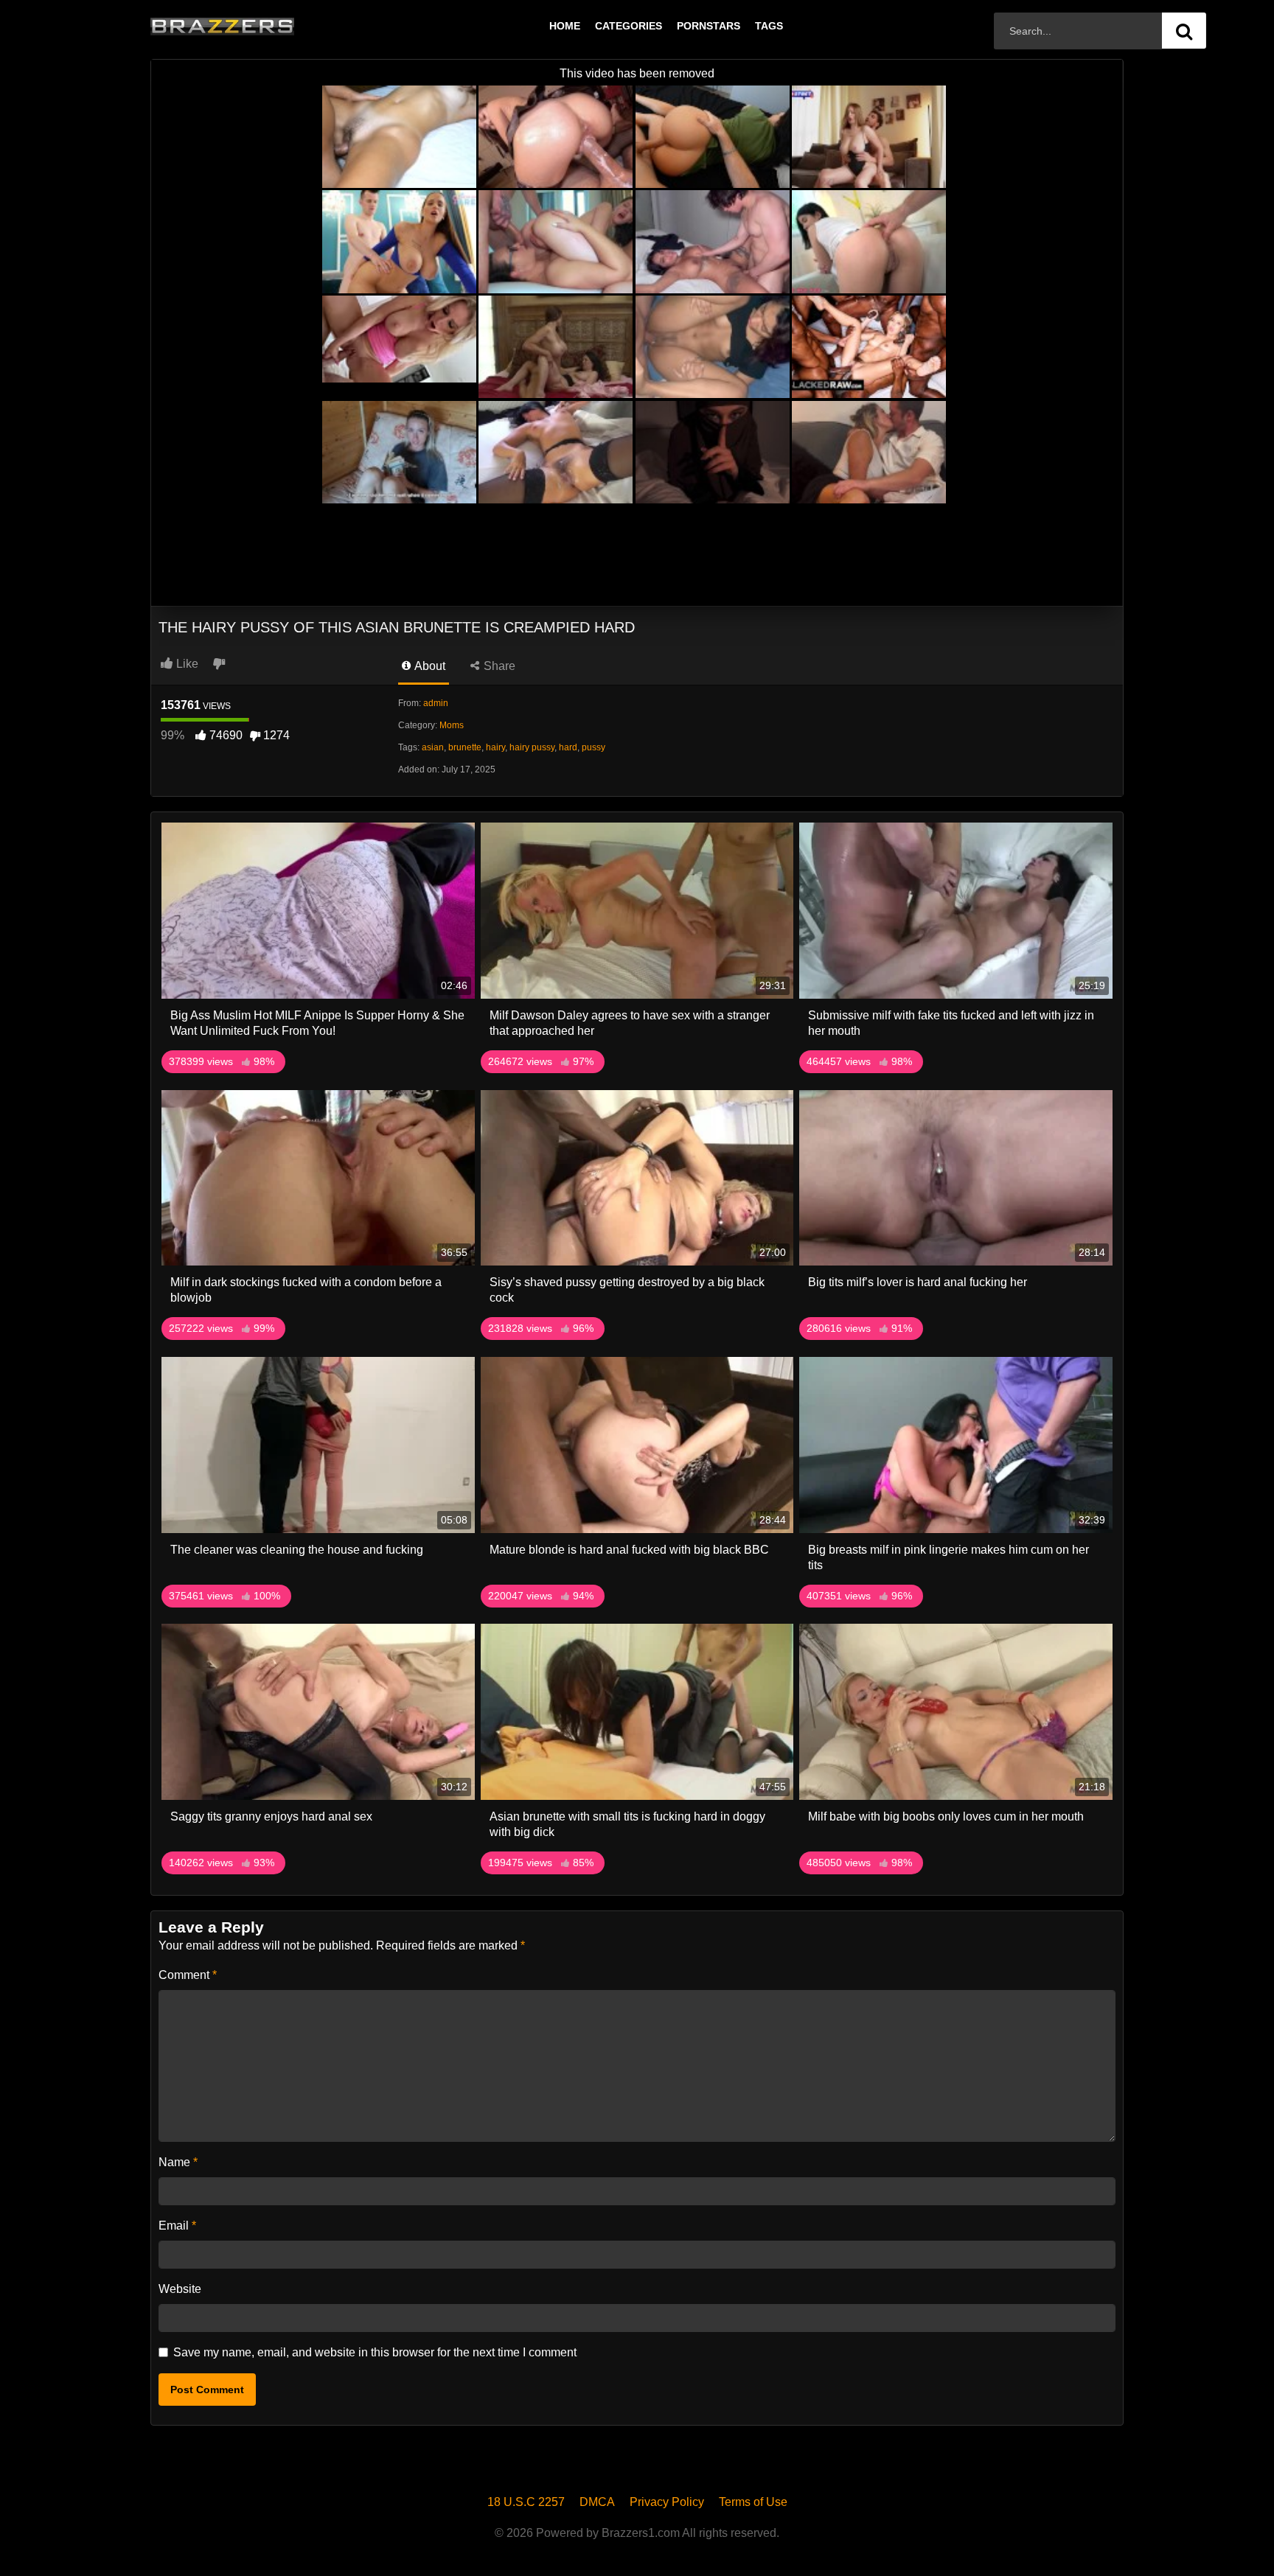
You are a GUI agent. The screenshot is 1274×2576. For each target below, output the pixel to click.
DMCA (597, 2502)
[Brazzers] (253, 26)
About (429, 666)
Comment (188, 1975)
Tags (769, 26)
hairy (495, 747)
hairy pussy (532, 747)
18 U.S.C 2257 (526, 2502)
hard (568, 747)
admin (436, 703)
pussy (594, 747)
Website (180, 2289)
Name (178, 2162)
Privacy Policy (667, 2502)
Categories (629, 26)
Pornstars (709, 26)
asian (433, 747)
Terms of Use (753, 2502)
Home (565, 26)
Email (177, 2226)
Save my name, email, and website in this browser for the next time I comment (375, 2352)
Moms (452, 725)
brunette (465, 747)
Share (498, 666)
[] (1184, 31)
